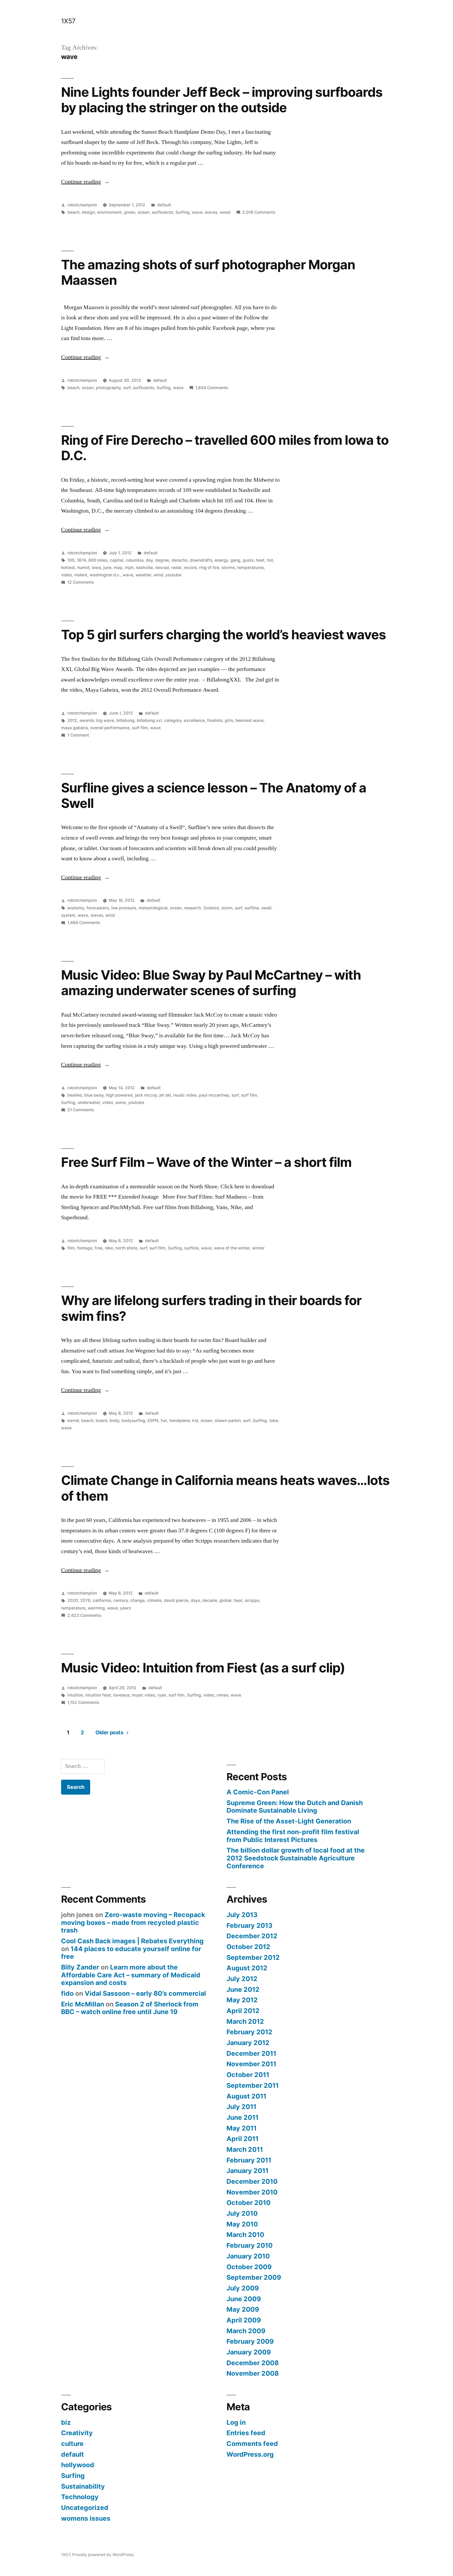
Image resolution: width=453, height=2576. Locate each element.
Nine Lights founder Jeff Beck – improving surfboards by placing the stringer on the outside (222, 100)
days (195, 1600)
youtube (173, 575)
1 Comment (78, 735)
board (101, 1421)
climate (154, 1600)
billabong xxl (149, 720)
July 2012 (242, 1979)
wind (158, 575)
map (118, 568)
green (130, 212)
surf (127, 388)
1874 (81, 560)
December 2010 (252, 2181)
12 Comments (81, 582)
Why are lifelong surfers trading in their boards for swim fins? (211, 1308)
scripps (252, 1600)
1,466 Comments (84, 923)
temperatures (250, 568)
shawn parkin (228, 1421)
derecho (179, 560)
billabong (125, 720)
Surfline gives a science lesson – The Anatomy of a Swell (214, 795)
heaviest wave (249, 720)
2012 (72, 720)
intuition (75, 1695)
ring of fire (209, 568)
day (149, 560)
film (71, 1248)
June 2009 (244, 2299)
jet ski (165, 1095)
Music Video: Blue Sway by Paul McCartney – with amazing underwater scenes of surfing (211, 983)
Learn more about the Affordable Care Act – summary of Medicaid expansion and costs (131, 1975)
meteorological (153, 908)
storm (227, 908)
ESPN (153, 1421)
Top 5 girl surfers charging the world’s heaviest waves (224, 635)
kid (195, 1421)
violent (81, 575)
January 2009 (249, 2352)
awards (87, 720)
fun (164, 1421)
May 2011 (242, 2128)
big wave (105, 720)
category (173, 720)
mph (129, 568)
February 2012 (249, 2032)
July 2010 (242, 2213)
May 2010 (242, 2224)
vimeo (222, 1695)
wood (225, 212)
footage (85, 1248)
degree (162, 560)
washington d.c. (105, 575)
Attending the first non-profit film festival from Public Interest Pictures (293, 1836)
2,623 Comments (84, 1615)
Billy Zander (80, 1967)
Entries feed (246, 2433)
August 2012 (247, 1968)
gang (235, 560)
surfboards (162, 212)
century (121, 1600)
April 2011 (242, 2139)
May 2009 (243, 2309)
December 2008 (253, 2363)
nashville (144, 568)
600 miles (98, 560)
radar (176, 568)
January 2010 (248, 2256)
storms (228, 568)
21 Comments (81, 1110)
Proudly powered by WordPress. (103, 2555)
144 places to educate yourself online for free (131, 1953)
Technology (80, 2497)
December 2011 (251, 2053)
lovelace (121, 1695)
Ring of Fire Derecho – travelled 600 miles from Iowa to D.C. (225, 448)
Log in (236, 2422)
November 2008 (253, 2373)
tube (274, 1421)
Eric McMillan (83, 2004)
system (68, 915)
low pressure (124, 908)
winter (258, 1248)
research (193, 908)
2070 (85, 1600)
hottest (68, 568)
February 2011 (249, 2160)
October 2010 (249, 2203)
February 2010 (250, 2245)
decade (210, 1600)
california (102, 1600)
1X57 (68, 21)
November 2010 (252, 2192)
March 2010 (245, 2235)
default (164, 205)
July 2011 (241, 2107)
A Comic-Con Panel (258, 1792)
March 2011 (245, 2149)
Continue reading (85, 182)
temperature (73, 1608)
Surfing (182, 212)
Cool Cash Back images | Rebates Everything (132, 1941)
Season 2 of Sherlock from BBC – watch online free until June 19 (130, 2008)
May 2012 (242, 2000)
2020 (73, 1600)
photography (108, 388)
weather (143, 575)
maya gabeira (74, 728)
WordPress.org (250, 2454)
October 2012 (248, 1947)
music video (185, 1095)
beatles (75, 1095)
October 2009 (249, 2267)
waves (211, 212)
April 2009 (244, 2320)
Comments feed (252, 2444)
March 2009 (246, 2331)
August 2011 (246, 2096)
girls (229, 720)
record (190, 568)
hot (270, 560)
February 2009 (250, 2341)
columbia (134, 560)
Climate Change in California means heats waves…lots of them (225, 1488)
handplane (180, 1421)
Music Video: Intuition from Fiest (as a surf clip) (203, 1668)
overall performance (110, 728)
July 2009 (243, 2288)
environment (109, 212)
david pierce (176, 1600)
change (137, 1600)
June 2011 (242, 2117)
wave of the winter (232, 1248)
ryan (162, 1695)
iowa (96, 568)
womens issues (86, 2518)
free (99, 1248)
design (88, 212)
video (66, 575)
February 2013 (249, 1925)
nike (109, 1248)
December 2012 (252, 1936)
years (125, 1608)
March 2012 (245, 2021)
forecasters (98, 908)
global (225, 1600)
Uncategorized (85, 2508)
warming (96, 1608)
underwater (89, 1102)
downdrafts (201, 560)
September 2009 (254, 2277)
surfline (252, 908)
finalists (215, 720)
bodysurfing (133, 1421)
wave (197, 212)
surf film (140, 728)
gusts (248, 560)
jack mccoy (146, 1095)
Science (211, 908)
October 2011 (248, 2075)
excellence (194, 720)
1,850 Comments (212, 388)
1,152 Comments (83, 1702)
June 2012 (243, 1989)
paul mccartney (214, 1095)
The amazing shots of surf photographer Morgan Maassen (208, 272)
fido (67, 1993)
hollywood (78, 2465)
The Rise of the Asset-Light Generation (289, 1821)
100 (71, 560)
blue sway (94, 1095)
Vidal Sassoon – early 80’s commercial (145, 1993)
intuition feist (98, 1695)
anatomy (76, 908)
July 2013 (242, 1915)
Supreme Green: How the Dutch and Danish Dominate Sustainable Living (295, 1807)
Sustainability (83, 2486)
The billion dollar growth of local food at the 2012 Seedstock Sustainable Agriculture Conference (296, 1858)
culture (72, 2444)
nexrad (162, 568)
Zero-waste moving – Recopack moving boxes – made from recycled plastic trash (133, 1922)
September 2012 (253, 1957)
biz (66, 2422)
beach (73, 212)
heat (260, 560)
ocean (144, 212)
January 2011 (247, 2171)
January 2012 (248, 2043)
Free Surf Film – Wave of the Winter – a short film (206, 1162)
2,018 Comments (259, 212)
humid (83, 568)
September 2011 (253, 2085)
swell (266, 908)
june (107, 568)
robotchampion (82, 205)
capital (117, 560)
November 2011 (251, 2064)
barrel (73, 1421)
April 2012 (243, 2011)
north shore (126, 1248)
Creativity (77, 2433)
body (114, 1421)
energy (221, 560)
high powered (119, 1095)
